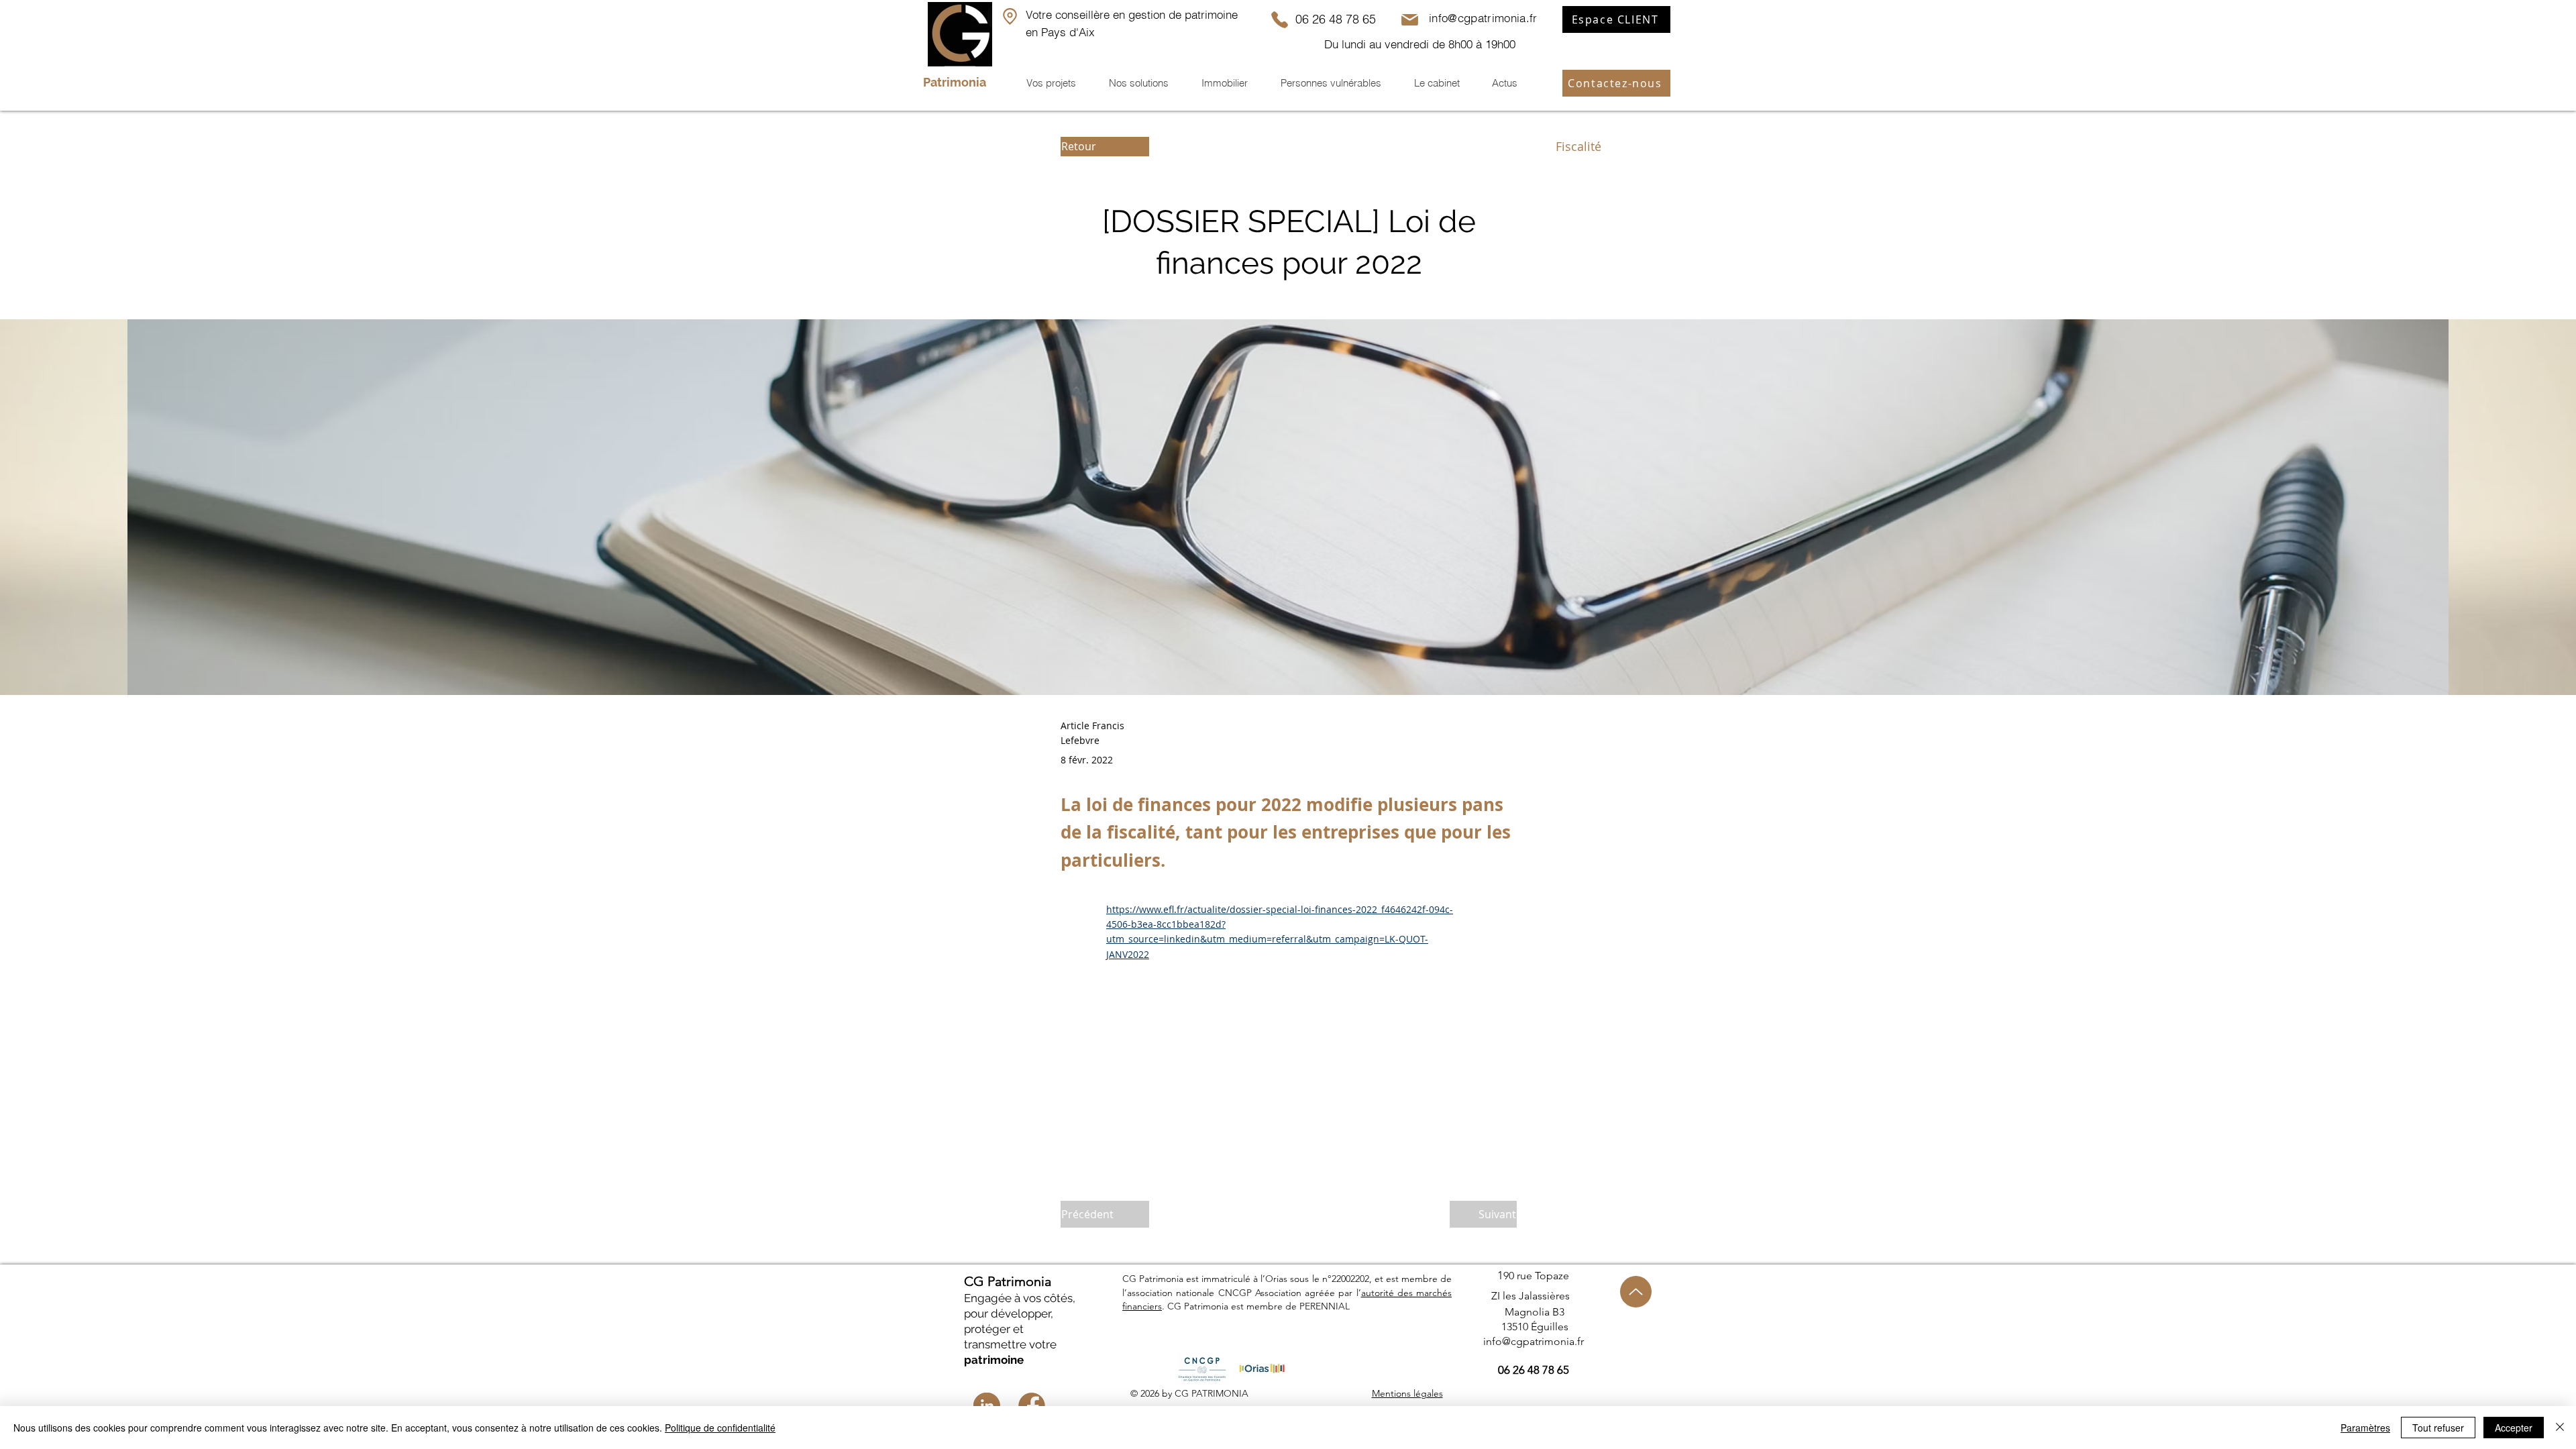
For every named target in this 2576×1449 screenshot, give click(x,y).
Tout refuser (2438, 1428)
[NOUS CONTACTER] (1010, 16)
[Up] (1636, 1292)
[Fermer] (2560, 1428)
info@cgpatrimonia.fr (1483, 18)
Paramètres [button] (2365, 1428)
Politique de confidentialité (720, 1428)
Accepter (2514, 1428)
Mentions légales (1407, 1393)
